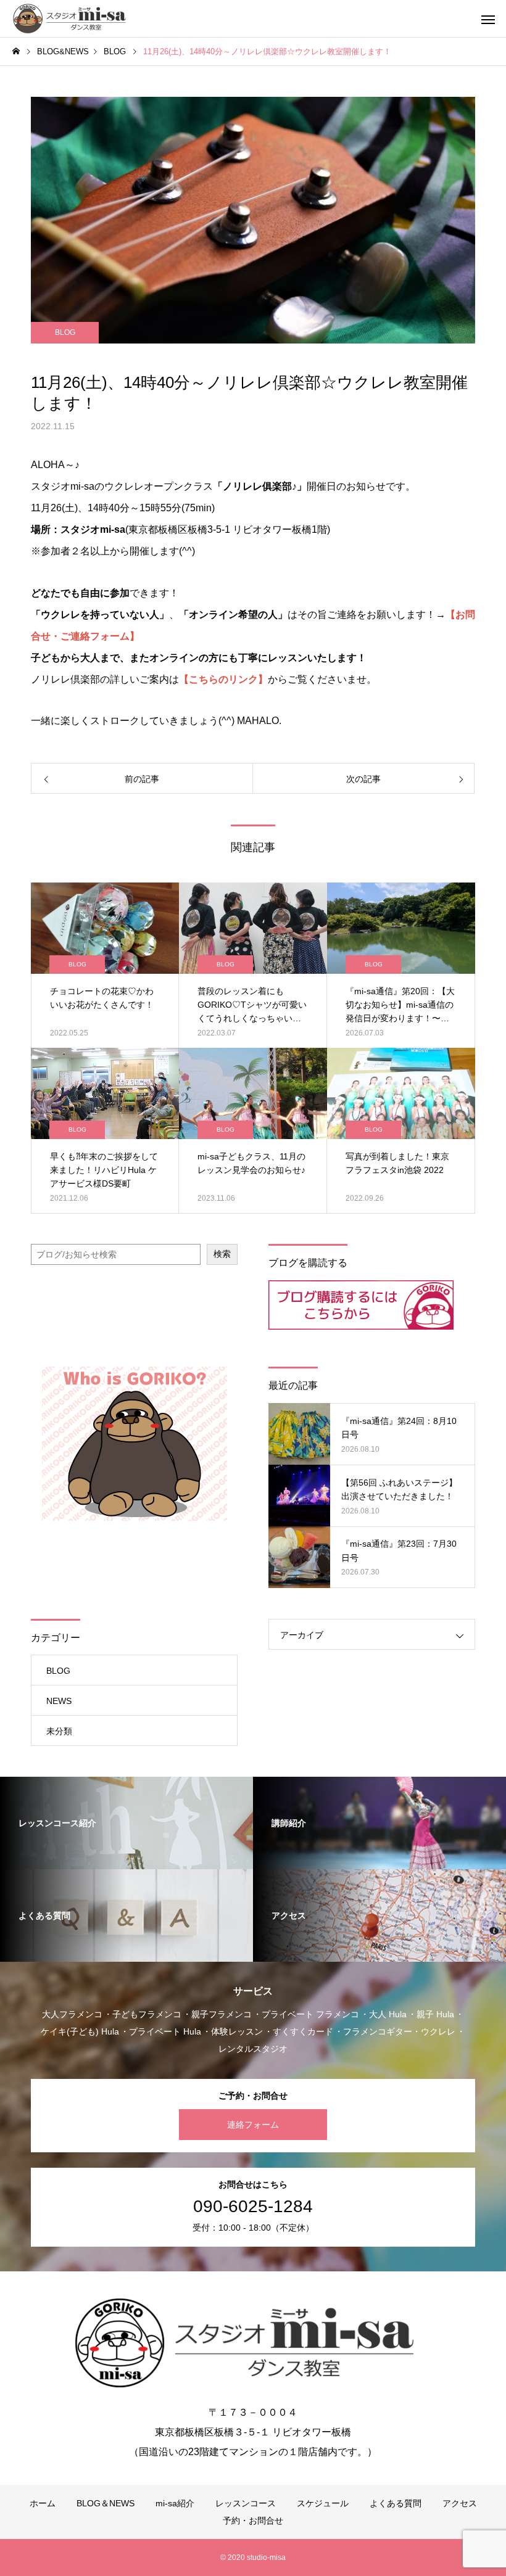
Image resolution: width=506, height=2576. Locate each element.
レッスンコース (246, 2503)
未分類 (59, 1731)
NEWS (59, 1701)
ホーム (43, 2503)
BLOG (65, 332)
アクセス (460, 2503)
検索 (222, 1254)
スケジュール (323, 2503)
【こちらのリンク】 (223, 679)
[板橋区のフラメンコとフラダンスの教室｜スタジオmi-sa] (72, 19)
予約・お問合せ (253, 2520)
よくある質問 (396, 2503)
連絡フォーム (253, 2125)
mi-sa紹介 (175, 2503)
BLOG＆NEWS (106, 2503)
